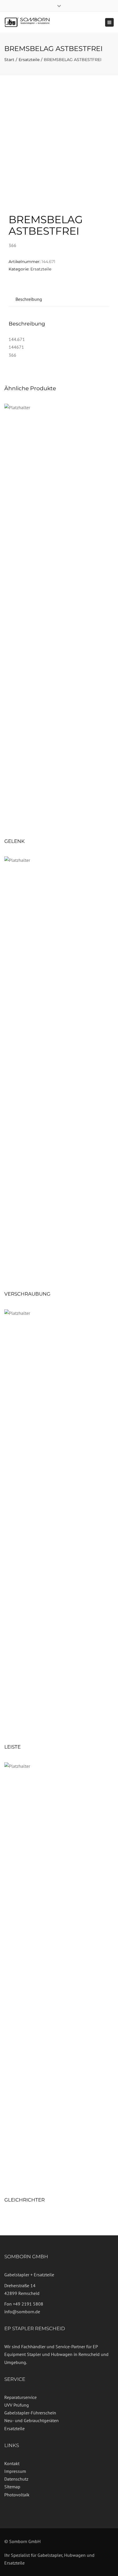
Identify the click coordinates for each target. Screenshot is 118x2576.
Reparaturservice (20, 2397)
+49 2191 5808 (28, 2304)
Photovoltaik (17, 2495)
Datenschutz (16, 2479)
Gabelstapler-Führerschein (30, 2413)
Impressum (15, 2471)
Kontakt (12, 2463)
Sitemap (12, 2487)
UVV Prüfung (17, 2405)
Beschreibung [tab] (29, 299)
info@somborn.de (22, 2312)
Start (9, 60)
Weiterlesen (59, 619)
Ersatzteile (29, 60)
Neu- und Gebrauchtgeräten (32, 2420)
